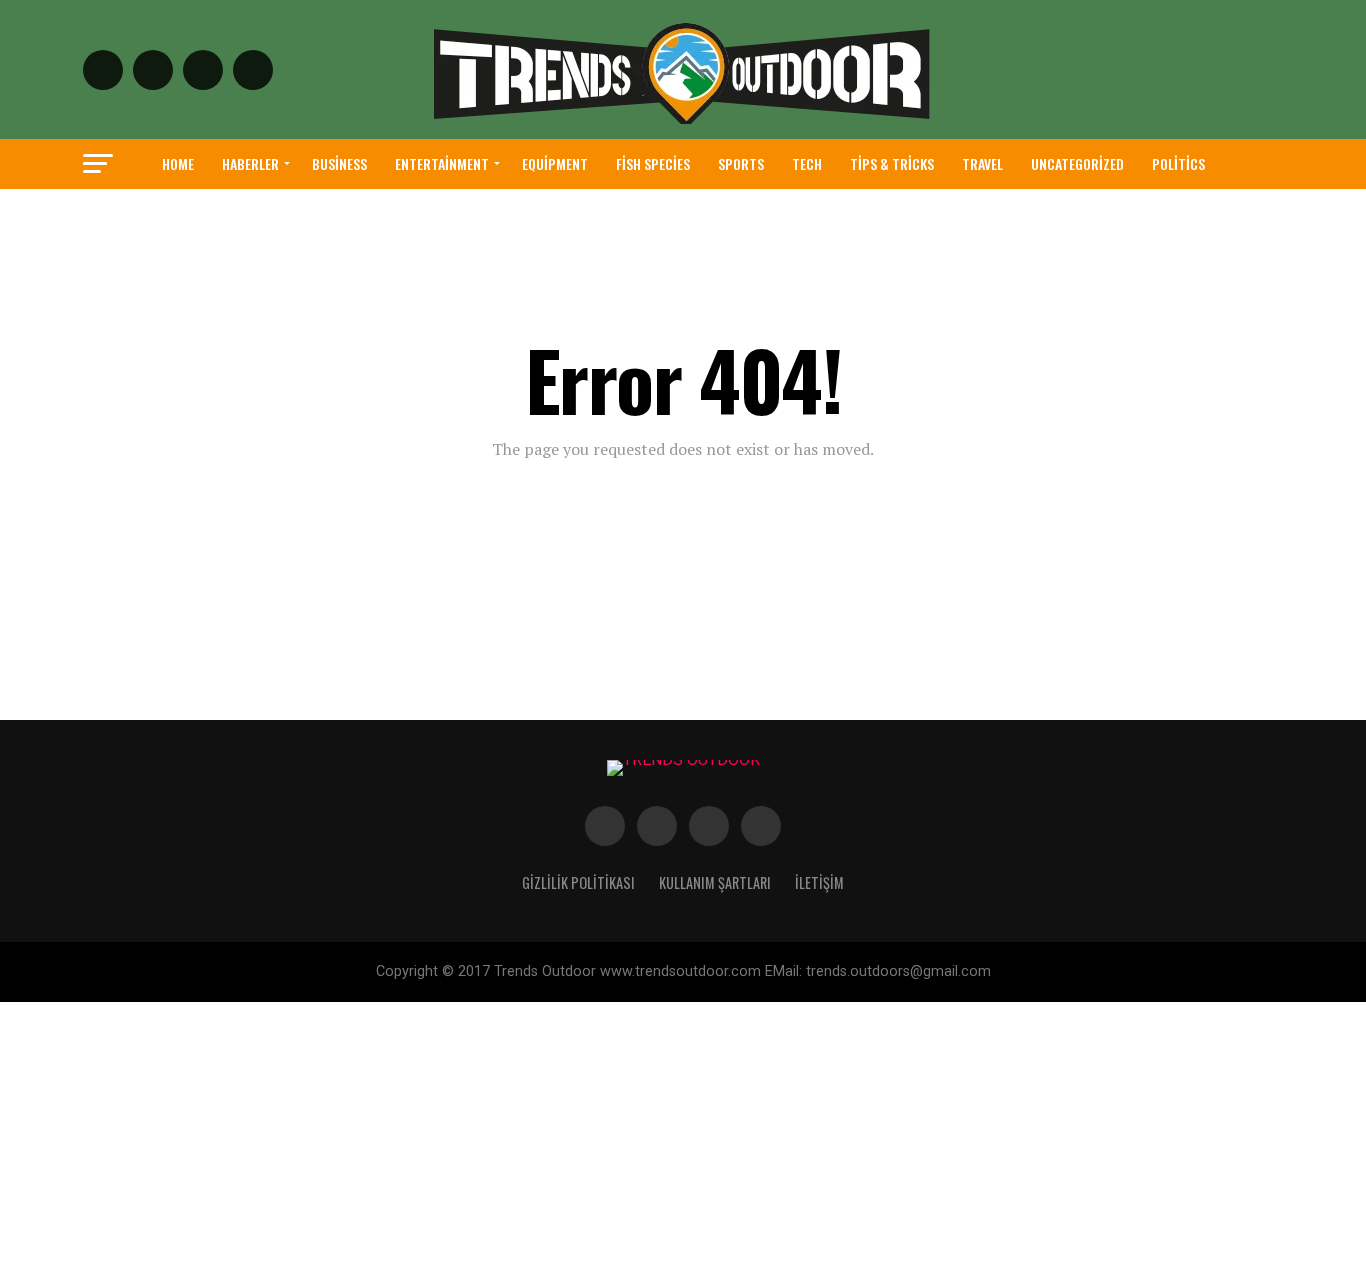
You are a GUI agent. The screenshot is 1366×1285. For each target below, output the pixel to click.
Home (178, 163)
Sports (741, 163)
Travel (982, 163)
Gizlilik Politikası (578, 882)
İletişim (819, 882)
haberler (250, 163)
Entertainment (442, 163)
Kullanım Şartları (715, 882)
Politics (1178, 163)
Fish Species (653, 163)
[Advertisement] (600, 1142)
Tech (807, 163)
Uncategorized (1077, 163)
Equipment (555, 163)
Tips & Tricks (892, 163)
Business (339, 163)
